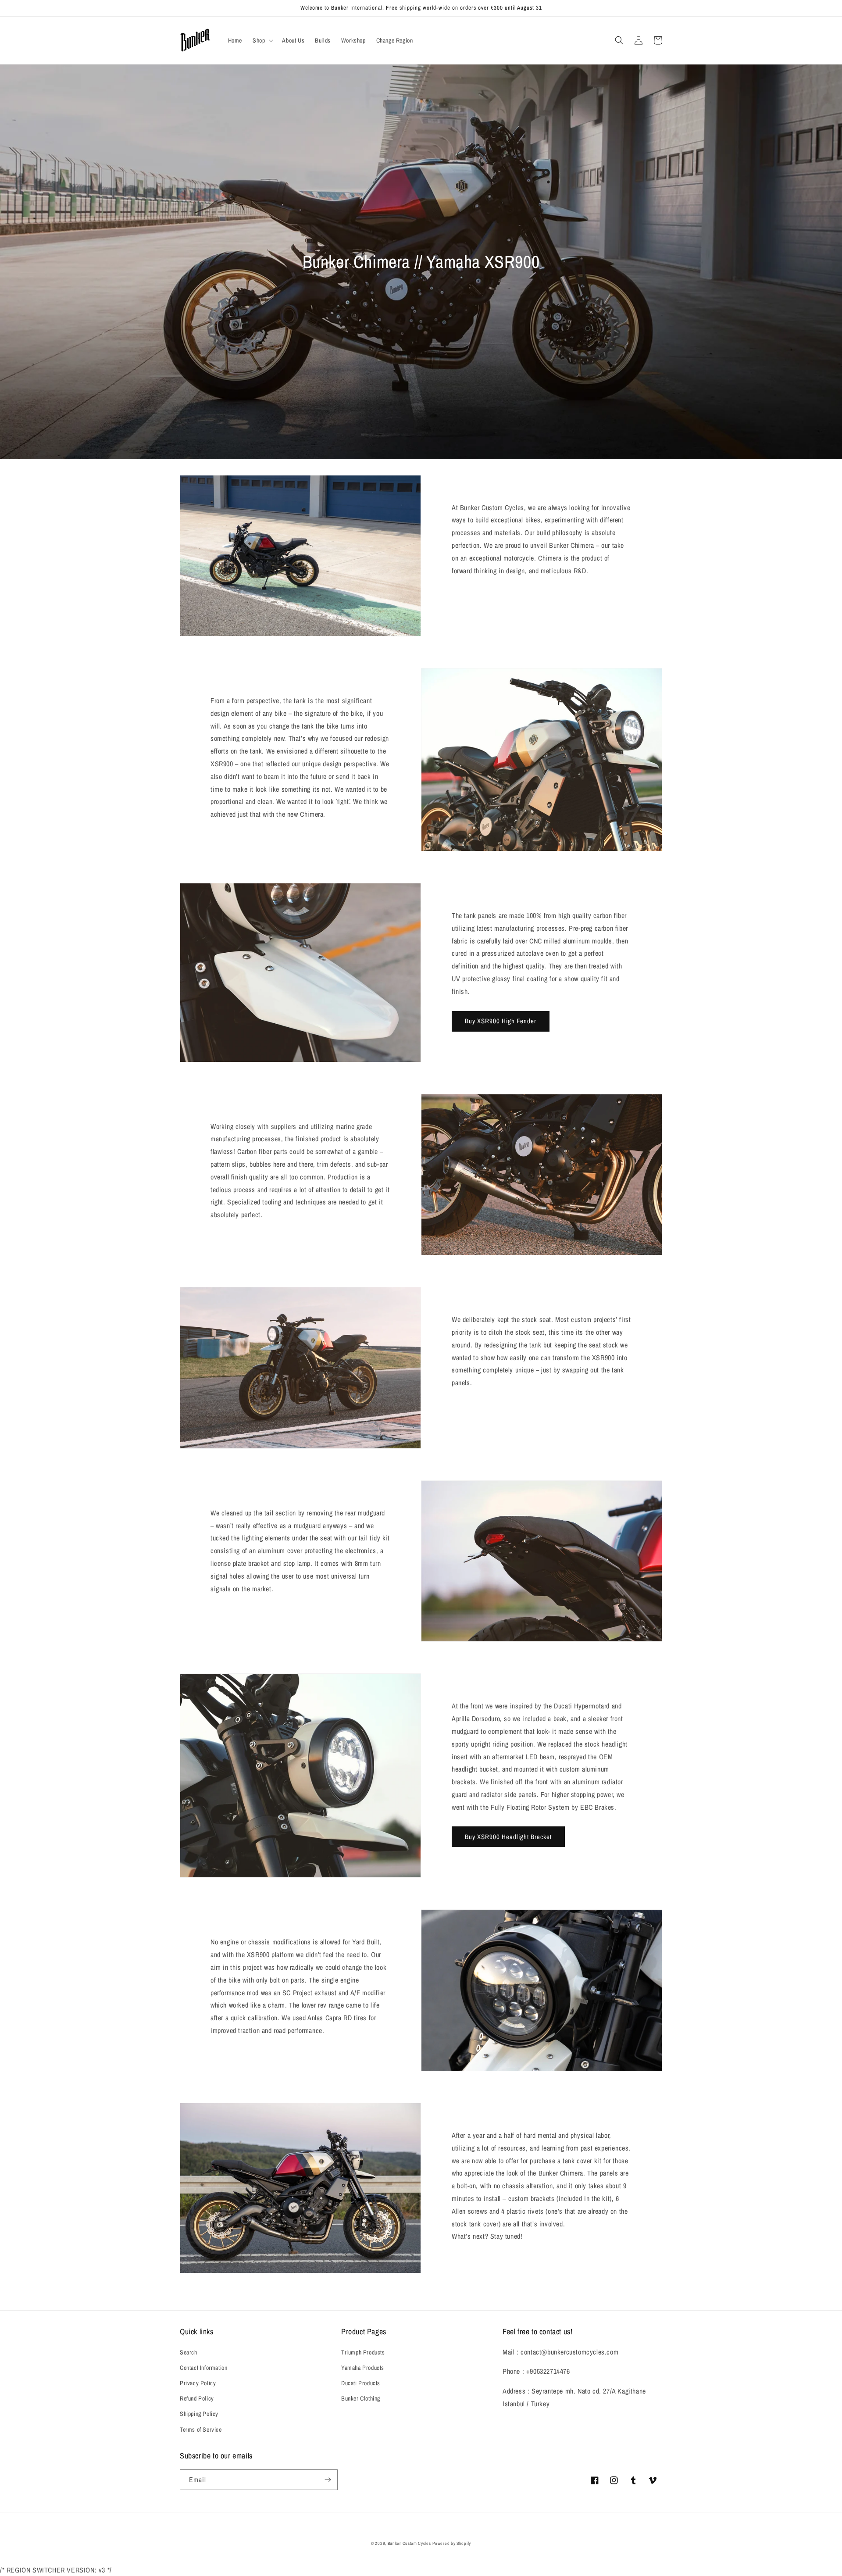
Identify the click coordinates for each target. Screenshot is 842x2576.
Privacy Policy (198, 2383)
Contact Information (203, 2368)
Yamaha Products (363, 2368)
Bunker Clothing (361, 2398)
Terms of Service (201, 2430)
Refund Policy (197, 2398)
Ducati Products (361, 2383)
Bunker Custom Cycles (409, 2543)
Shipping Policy (199, 2414)
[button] (262, 40)
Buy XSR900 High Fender (501, 1021)
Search (189, 2352)
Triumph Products (363, 2352)
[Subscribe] (328, 2480)
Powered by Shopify (452, 2543)
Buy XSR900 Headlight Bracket (508, 1837)
